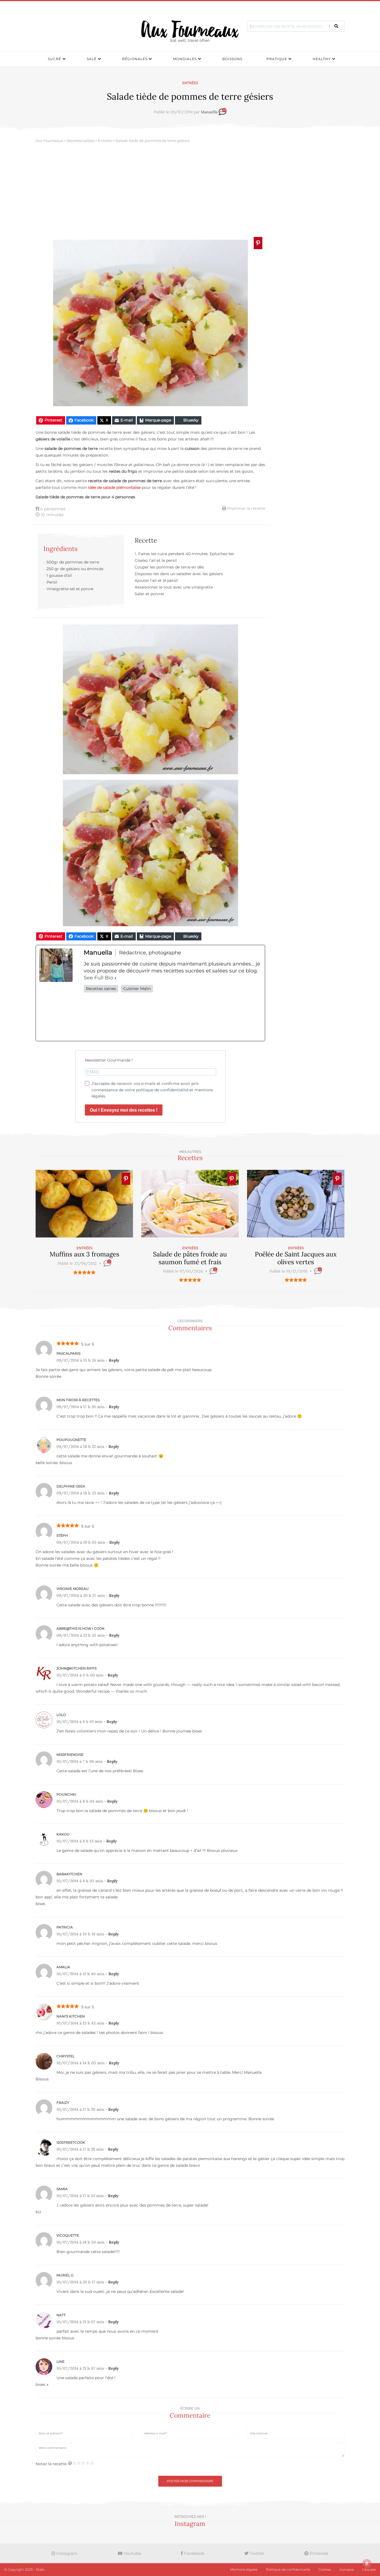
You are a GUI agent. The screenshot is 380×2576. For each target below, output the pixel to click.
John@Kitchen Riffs (77, 1668)
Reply (114, 1360)
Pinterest (319, 2553)
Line (61, 2361)
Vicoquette (68, 2235)
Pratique (277, 59)
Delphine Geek (71, 1486)
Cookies (325, 2569)
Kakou (63, 1834)
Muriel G (65, 2275)
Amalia (63, 1967)
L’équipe (369, 2569)
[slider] (84, 1272)
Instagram (66, 2553)
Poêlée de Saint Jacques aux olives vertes (296, 1258)
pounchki (66, 1794)
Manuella (209, 112)
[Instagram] (173, 1017)
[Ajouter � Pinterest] (258, 243)
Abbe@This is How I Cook (81, 1628)
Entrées (190, 83)
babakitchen (69, 1874)
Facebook (194, 2553)
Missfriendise (70, 1755)
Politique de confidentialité (288, 2569)
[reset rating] (70, 2463)
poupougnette (71, 1440)
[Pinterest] (208, 1017)
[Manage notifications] (367, 2564)
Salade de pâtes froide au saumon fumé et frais (190, 1258)
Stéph (62, 1535)
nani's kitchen (71, 2016)
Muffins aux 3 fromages (84, 1254)
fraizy (63, 2103)
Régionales (135, 59)
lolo (61, 1715)
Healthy (322, 59)
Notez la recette (51, 2464)
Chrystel (66, 2056)
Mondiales (185, 59)
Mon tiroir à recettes (78, 1400)
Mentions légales (244, 2569)
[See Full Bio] (115, 978)
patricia (65, 1927)
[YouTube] (244, 1017)
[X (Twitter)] (137, 1017)
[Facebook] (101, 1017)
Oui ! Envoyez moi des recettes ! (124, 1110)
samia (62, 2189)
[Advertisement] (190, 192)
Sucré (55, 59)
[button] (336, 26)
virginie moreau (73, 1589)
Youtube (132, 2553)
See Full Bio (98, 978)
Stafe (40, 2569)
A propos (347, 2569)
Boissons (232, 59)
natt (61, 2315)
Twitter (256, 2553)
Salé (92, 59)
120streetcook (71, 2142)
